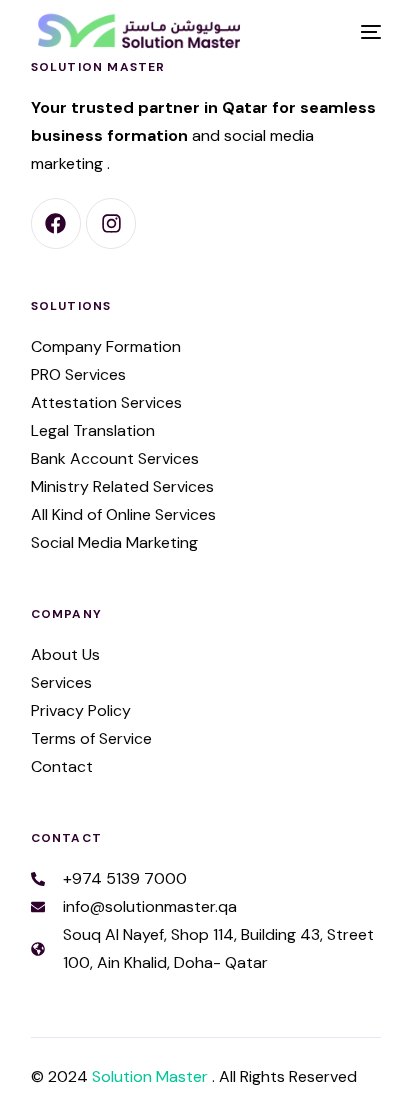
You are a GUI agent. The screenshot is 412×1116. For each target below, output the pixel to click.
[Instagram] (111, 223)
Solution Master (152, 1076)
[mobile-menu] (369, 32)
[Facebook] (56, 223)
